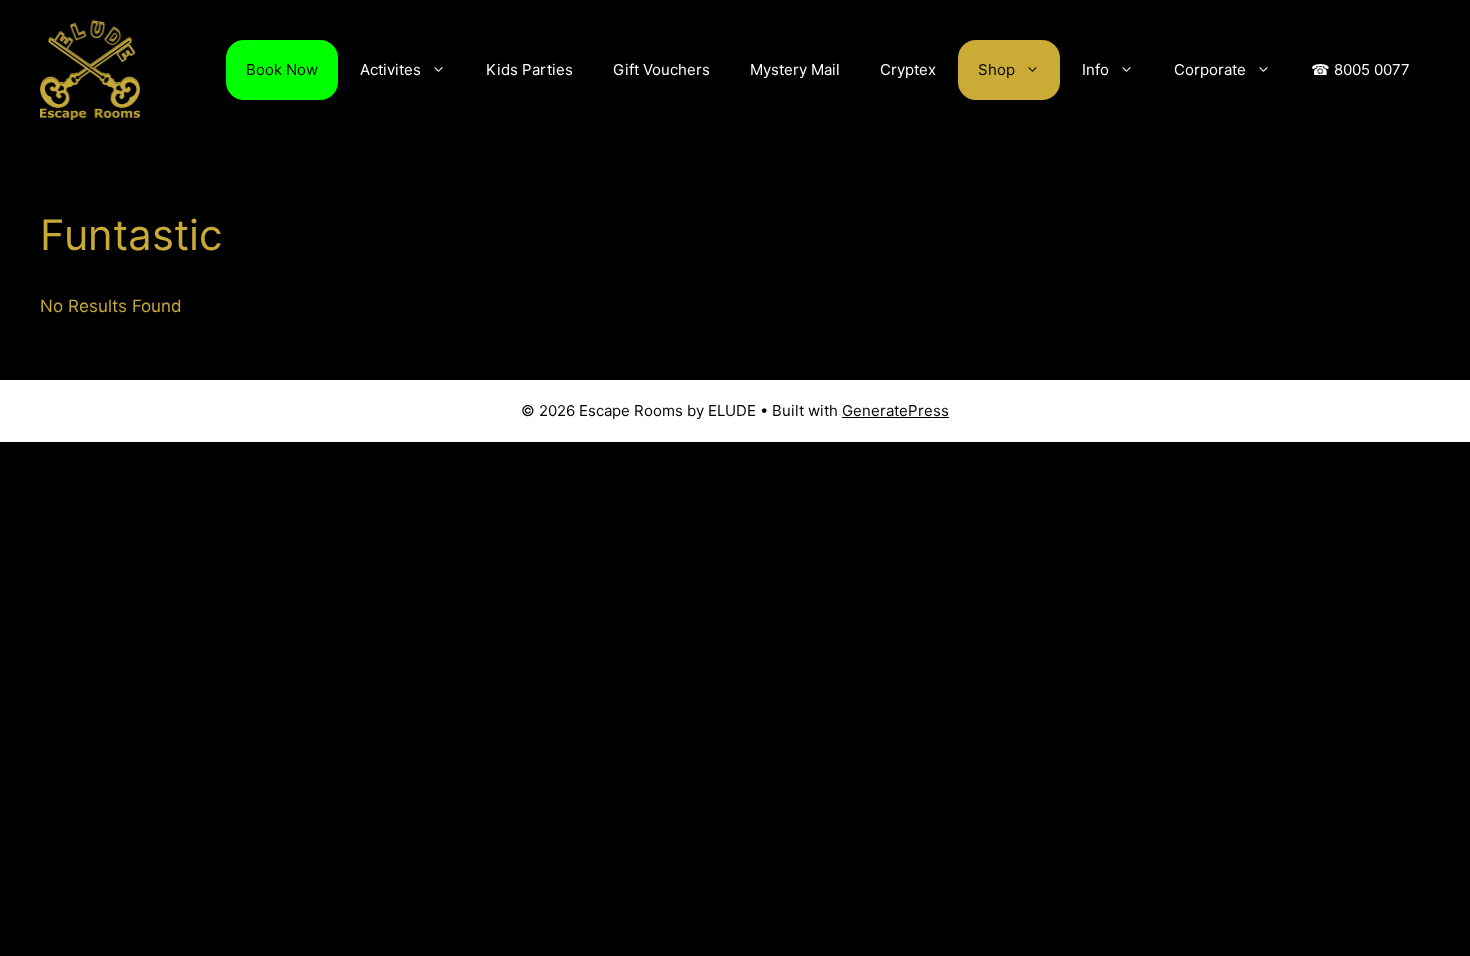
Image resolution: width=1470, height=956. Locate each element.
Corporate (1210, 69)
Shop (996, 69)
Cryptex (908, 69)
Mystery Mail (795, 69)
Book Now (282, 69)
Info (1095, 69)
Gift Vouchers (661, 69)
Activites (390, 69)
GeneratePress (895, 410)
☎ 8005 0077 (1360, 69)
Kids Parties (529, 69)
